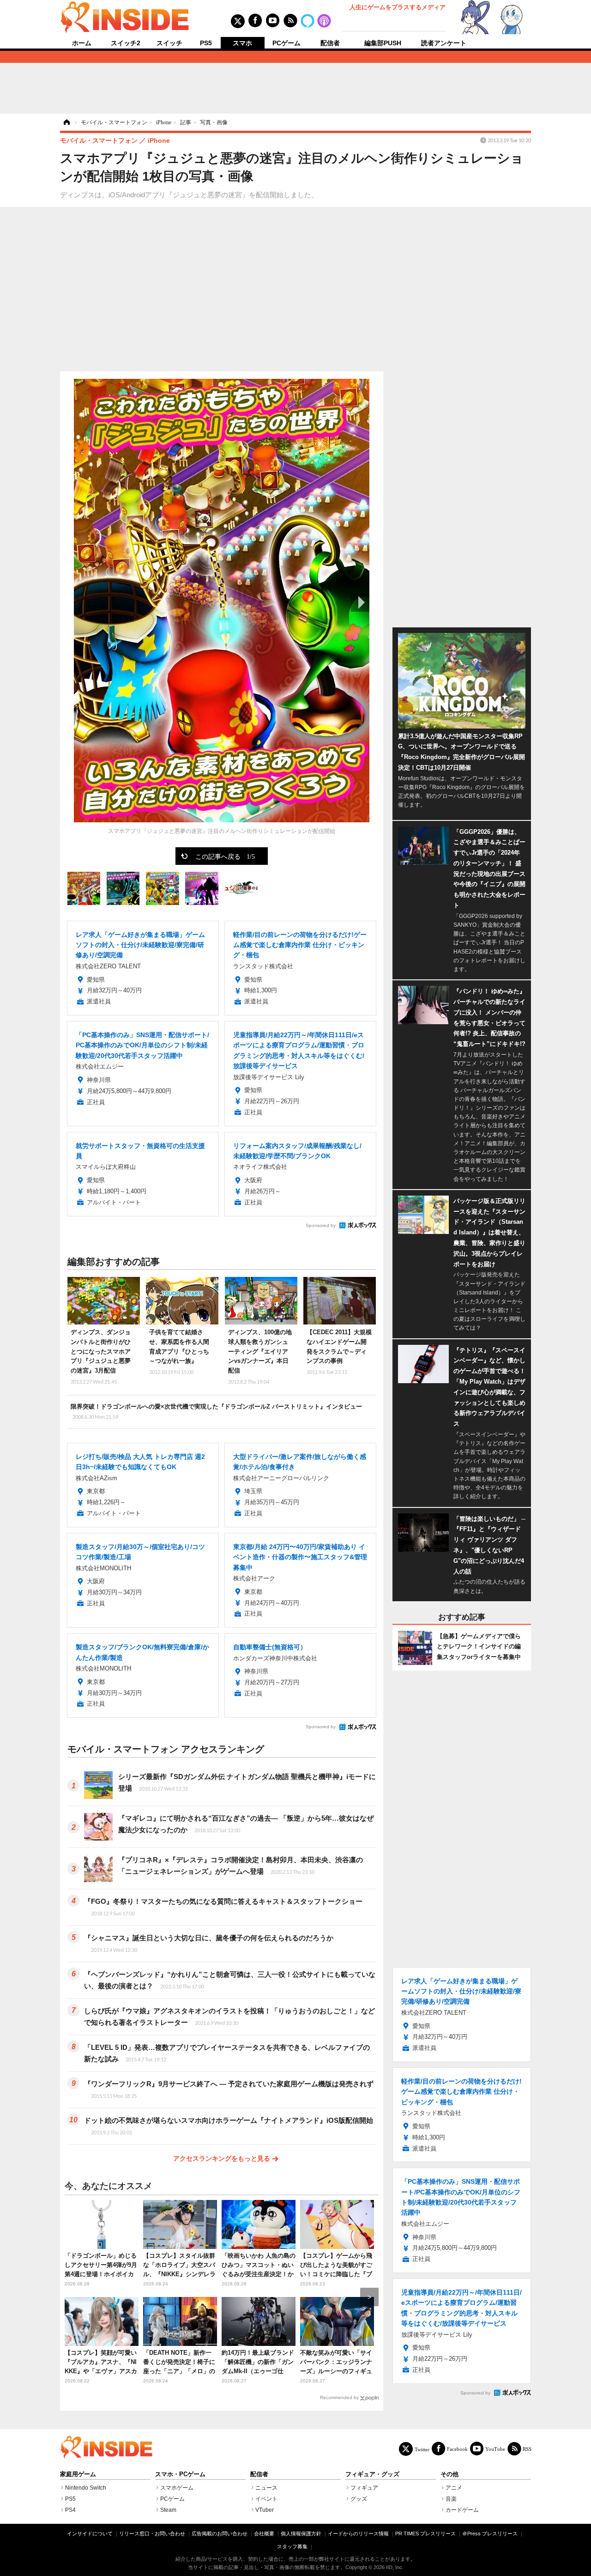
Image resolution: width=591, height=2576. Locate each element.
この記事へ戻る (225, 856)
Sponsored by (321, 1225)
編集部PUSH (383, 43)
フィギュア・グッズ (372, 2474)
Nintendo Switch (86, 2488)
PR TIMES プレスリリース (425, 2533)
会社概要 (264, 2533)
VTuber (265, 2510)
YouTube (495, 2449)
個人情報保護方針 (301, 2533)
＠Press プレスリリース (490, 2533)
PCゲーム (286, 43)
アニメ (454, 2488)
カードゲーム (462, 2510)
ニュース (266, 2488)
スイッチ (169, 43)
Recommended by (339, 2397)
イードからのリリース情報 (358, 2533)
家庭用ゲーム (78, 2474)
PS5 (206, 43)
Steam (168, 2510)
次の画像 (360, 602)
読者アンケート (444, 43)
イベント (266, 2499)
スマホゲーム (177, 2488)
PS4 (70, 2510)
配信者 (330, 43)
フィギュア (364, 2488)
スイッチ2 (126, 43)
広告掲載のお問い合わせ (220, 2533)
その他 (449, 2474)
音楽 (451, 2499)
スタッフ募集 (292, 2546)
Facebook (457, 2449)
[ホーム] (66, 122)
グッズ (359, 2499)
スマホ (242, 43)
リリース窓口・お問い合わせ (152, 2533)
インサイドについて (90, 2533)
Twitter (422, 2449)
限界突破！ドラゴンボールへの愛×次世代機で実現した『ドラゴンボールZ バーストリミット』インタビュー (216, 1411)
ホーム (82, 43)
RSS (527, 2449)
